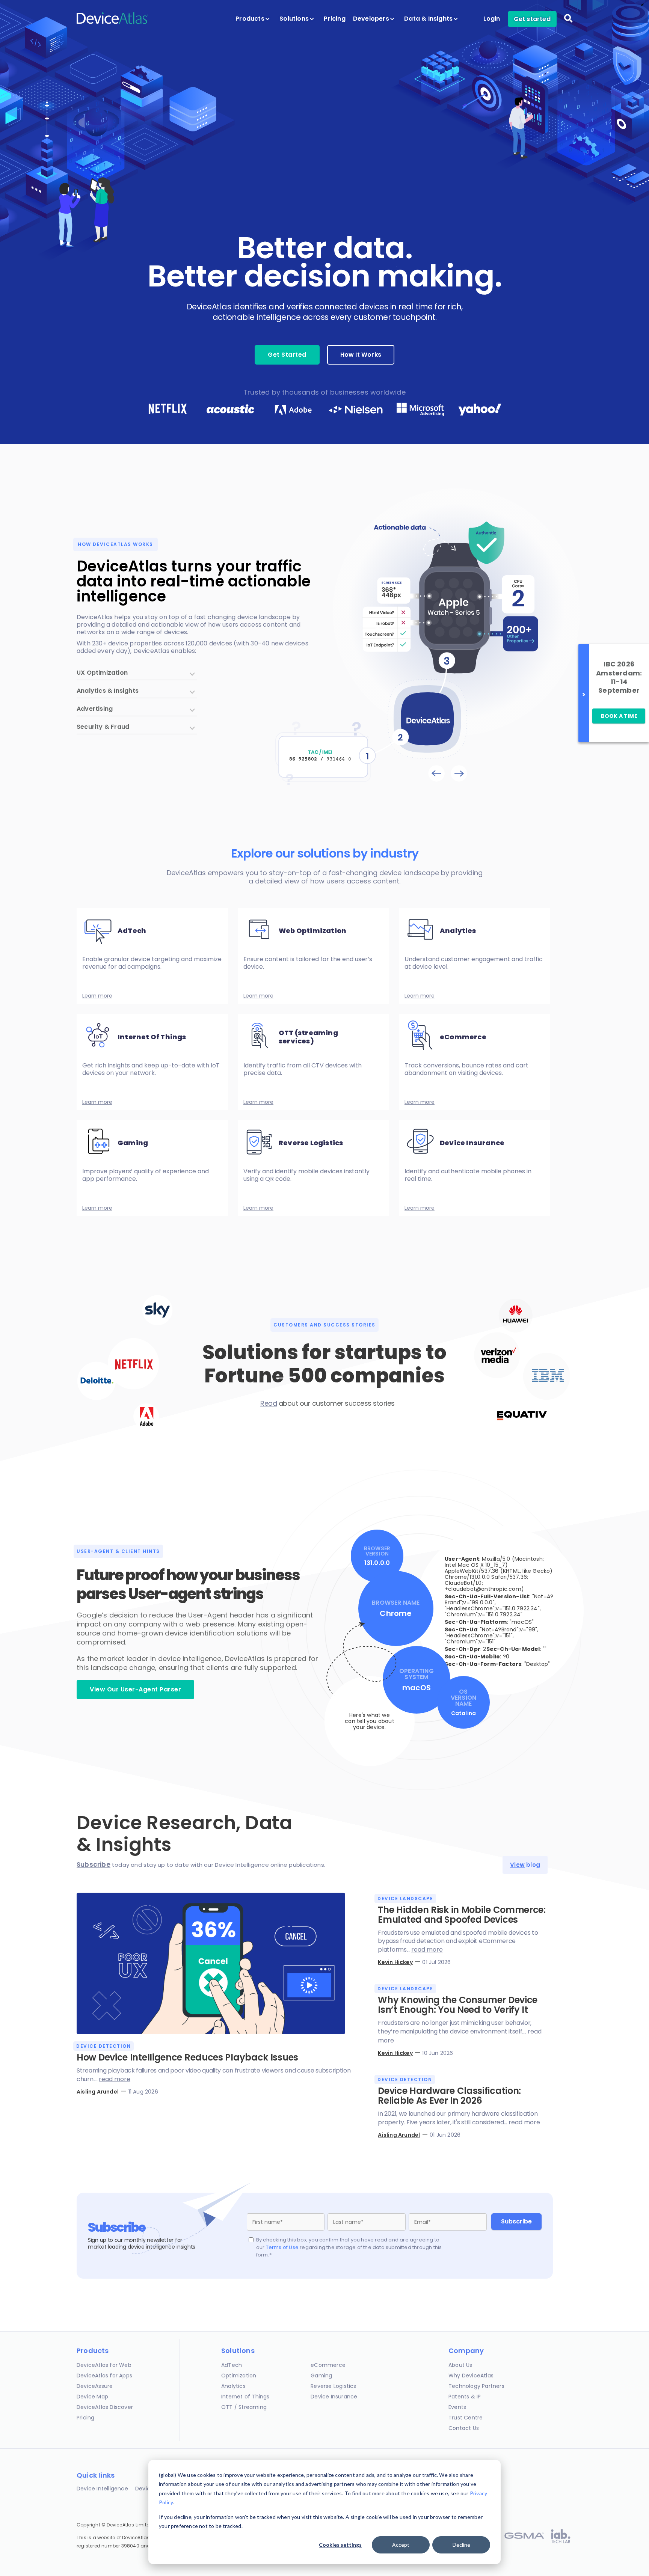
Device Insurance (334, 2397)
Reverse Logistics (333, 2386)
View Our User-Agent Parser (135, 1689)
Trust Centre (466, 2418)
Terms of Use (282, 2247)
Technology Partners (476, 2386)
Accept (401, 2545)
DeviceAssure (95, 2386)
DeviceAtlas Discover (105, 2407)
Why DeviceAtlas (471, 2376)
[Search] (568, 23)
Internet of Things (245, 2397)
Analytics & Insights (108, 691)
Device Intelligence (102, 2489)
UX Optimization (102, 673)
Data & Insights (429, 19)
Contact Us (464, 2428)
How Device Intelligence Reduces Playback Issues (187, 2057)
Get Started (287, 355)
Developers (372, 19)
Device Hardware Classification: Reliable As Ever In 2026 (449, 2096)
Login (492, 19)
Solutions (295, 19)
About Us (460, 2365)
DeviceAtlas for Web (104, 2365)
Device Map (92, 2397)
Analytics (233, 2386)
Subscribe (94, 1865)
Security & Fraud (103, 727)
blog (525, 1865)
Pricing (334, 19)
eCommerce (328, 2365)
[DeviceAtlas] (112, 23)
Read (269, 1403)
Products (251, 19)
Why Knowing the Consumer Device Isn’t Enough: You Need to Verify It (458, 2005)
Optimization (239, 2376)
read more (115, 2079)
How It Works (361, 355)
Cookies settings (340, 2545)
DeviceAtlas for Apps (104, 2376)
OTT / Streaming (244, 2407)
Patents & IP (465, 2397)
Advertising (95, 709)
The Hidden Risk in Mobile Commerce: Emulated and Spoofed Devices (462, 1915)
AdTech (232, 2365)
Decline (461, 2545)
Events (457, 2407)
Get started (532, 19)
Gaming (321, 2376)
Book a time (619, 716)
